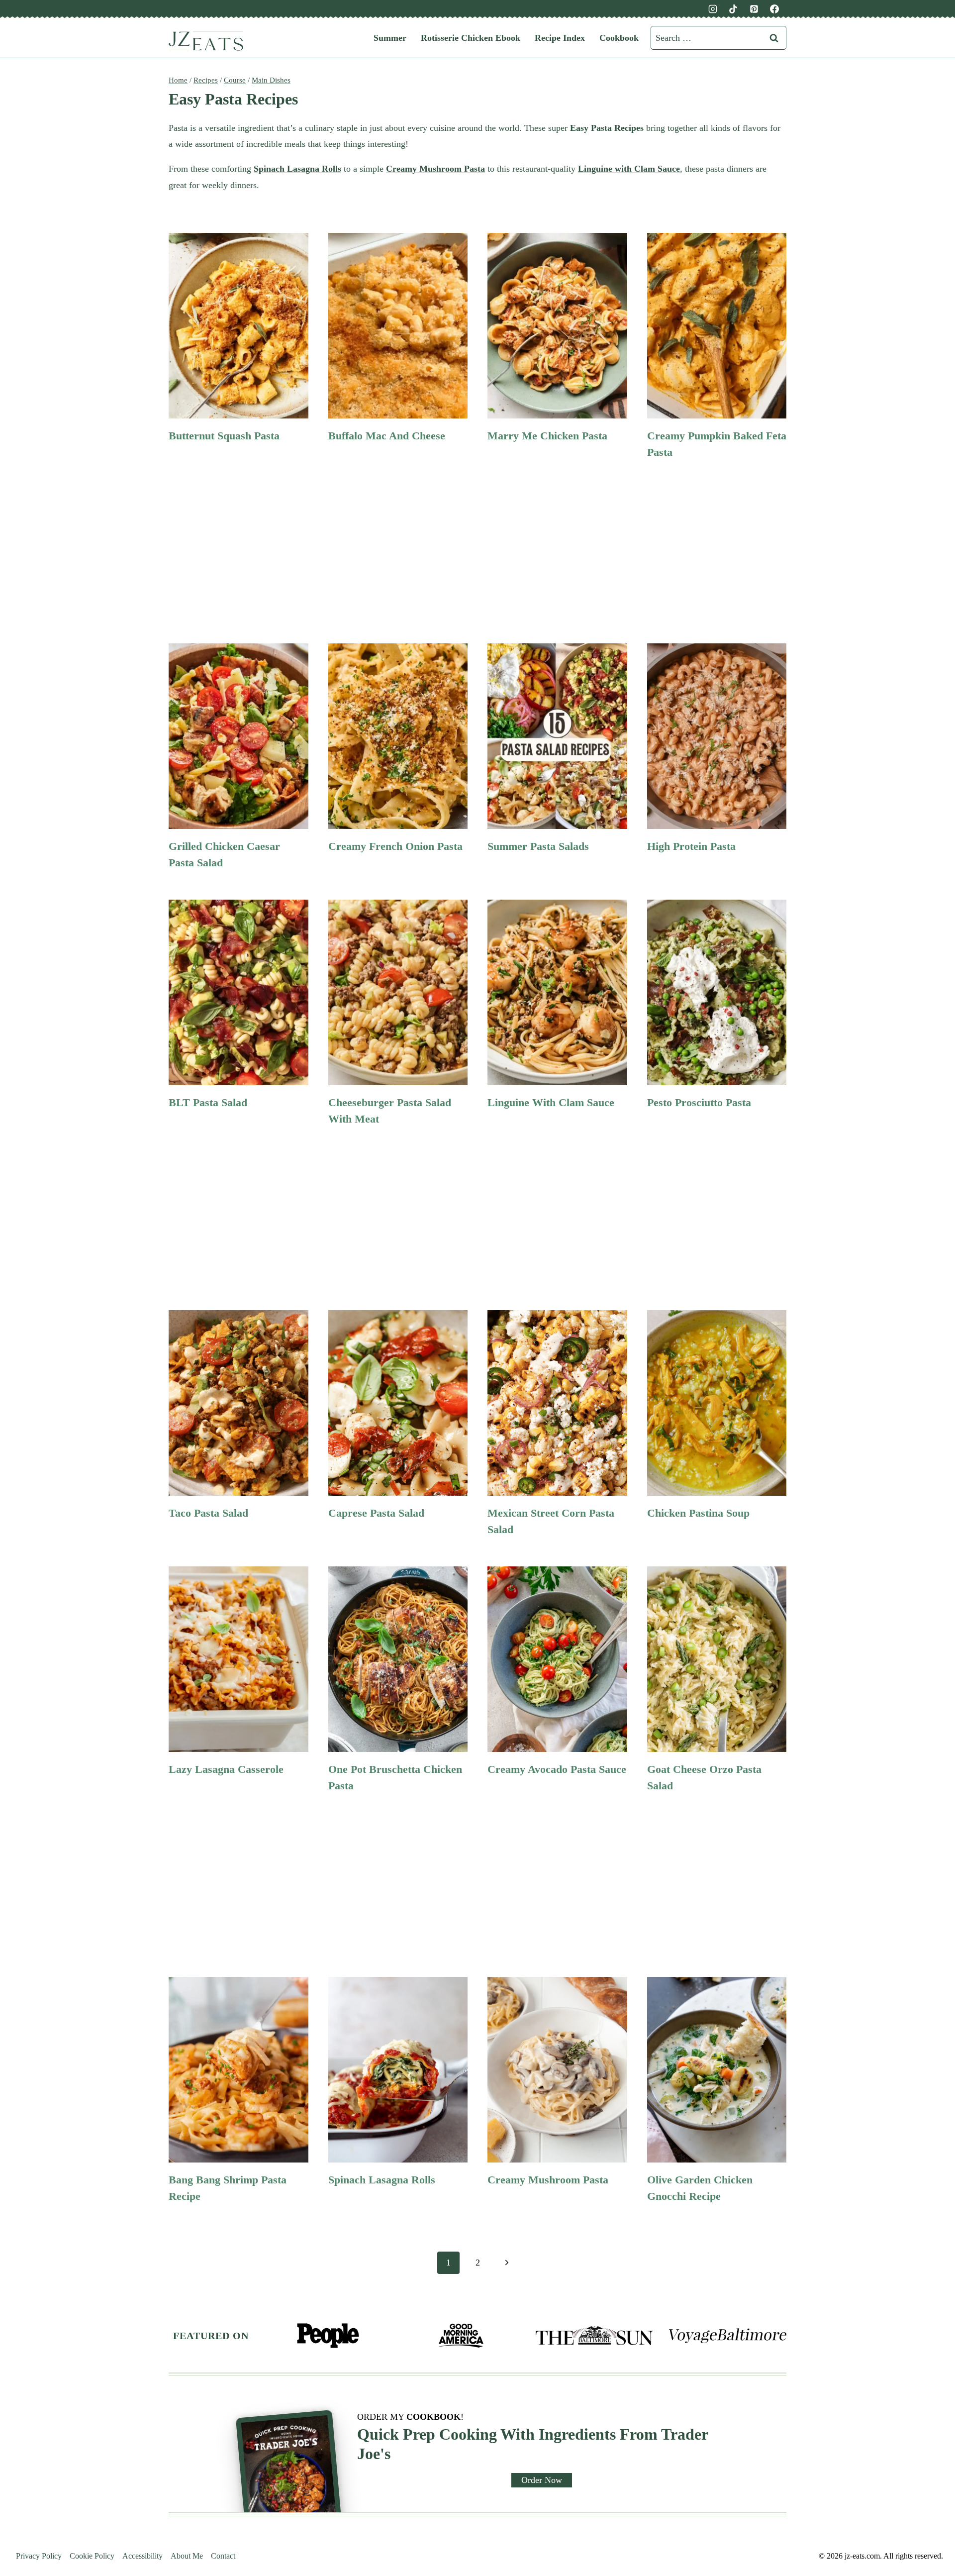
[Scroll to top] (931, 2413)
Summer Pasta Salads (538, 846)
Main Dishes (271, 80)
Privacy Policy (39, 2556)
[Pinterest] (754, 9)
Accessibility (143, 2556)
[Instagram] (713, 9)
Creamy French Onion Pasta (395, 846)
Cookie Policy (92, 2556)
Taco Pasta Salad (208, 1513)
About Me (187, 2556)
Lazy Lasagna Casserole (226, 1769)
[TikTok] (733, 9)
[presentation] (239, 326)
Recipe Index (560, 38)
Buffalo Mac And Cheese (387, 436)
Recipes (206, 80)
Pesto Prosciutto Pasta (699, 1102)
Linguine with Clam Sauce (551, 1102)
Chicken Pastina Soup (698, 1513)
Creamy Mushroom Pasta (548, 2180)
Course (235, 80)
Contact (223, 2556)
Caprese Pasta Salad (376, 1513)
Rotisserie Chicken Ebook (471, 38)
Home (178, 80)
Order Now (542, 2480)
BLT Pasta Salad (208, 1102)
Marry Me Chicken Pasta (547, 436)
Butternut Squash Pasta (224, 436)
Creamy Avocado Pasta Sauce (557, 1769)
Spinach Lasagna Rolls (382, 2180)
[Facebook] (774, 9)
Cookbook (619, 38)
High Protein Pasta (691, 846)
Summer (390, 38)
